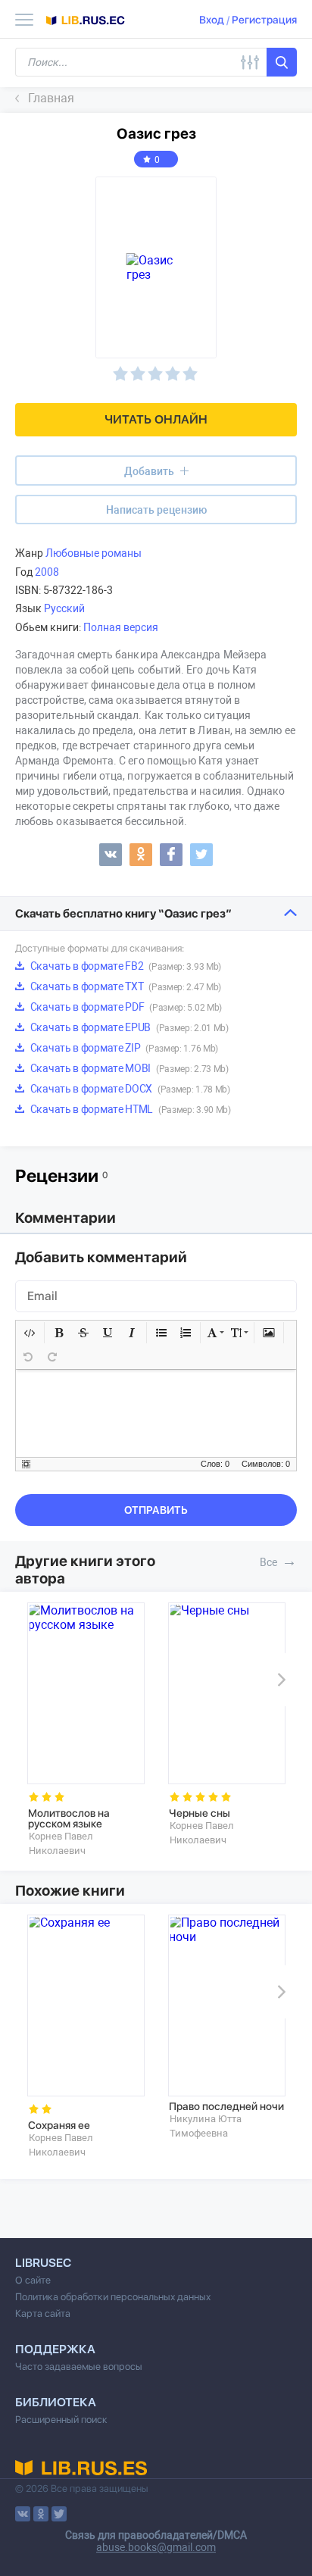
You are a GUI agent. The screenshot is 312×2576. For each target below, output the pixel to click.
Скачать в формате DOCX (129, 1089)
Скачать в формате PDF (125, 1007)
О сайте (33, 2280)
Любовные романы (94, 553)
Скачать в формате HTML (129, 1109)
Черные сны (200, 1813)
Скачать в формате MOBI (128, 1068)
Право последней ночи (226, 2106)
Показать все (289, 1561)
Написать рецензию (156, 510)
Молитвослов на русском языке (69, 1818)
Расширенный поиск (61, 2420)
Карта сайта (43, 2313)
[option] (86, 1730)
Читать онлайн (156, 419)
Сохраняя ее (59, 2125)
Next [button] (279, 1680)
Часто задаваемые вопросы (79, 2367)
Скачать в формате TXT (125, 986)
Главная (51, 98)
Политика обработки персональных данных (113, 2297)
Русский (64, 608)
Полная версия (121, 627)
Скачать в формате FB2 (125, 966)
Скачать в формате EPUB (128, 1027)
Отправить (156, 1510)
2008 (47, 572)
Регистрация (264, 20)
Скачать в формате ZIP (123, 1048)
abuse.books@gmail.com (156, 2547)
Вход (212, 20)
